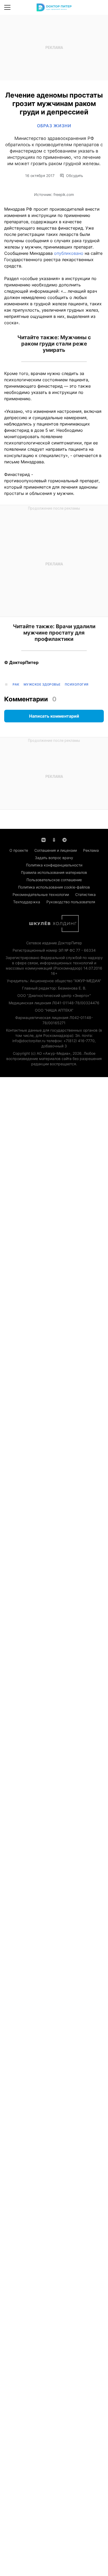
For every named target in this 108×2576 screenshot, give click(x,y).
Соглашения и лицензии (56, 850)
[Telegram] (64, 839)
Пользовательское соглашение (54, 880)
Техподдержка (27, 902)
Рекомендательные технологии (41, 894)
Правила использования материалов (54, 872)
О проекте (19, 850)
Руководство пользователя (71, 902)
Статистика (85, 894)
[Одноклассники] (54, 839)
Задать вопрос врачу (54, 858)
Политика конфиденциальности (54, 865)
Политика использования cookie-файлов (54, 887)
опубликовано (69, 253)
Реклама (91, 850)
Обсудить (75, 176)
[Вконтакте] (44, 839)
